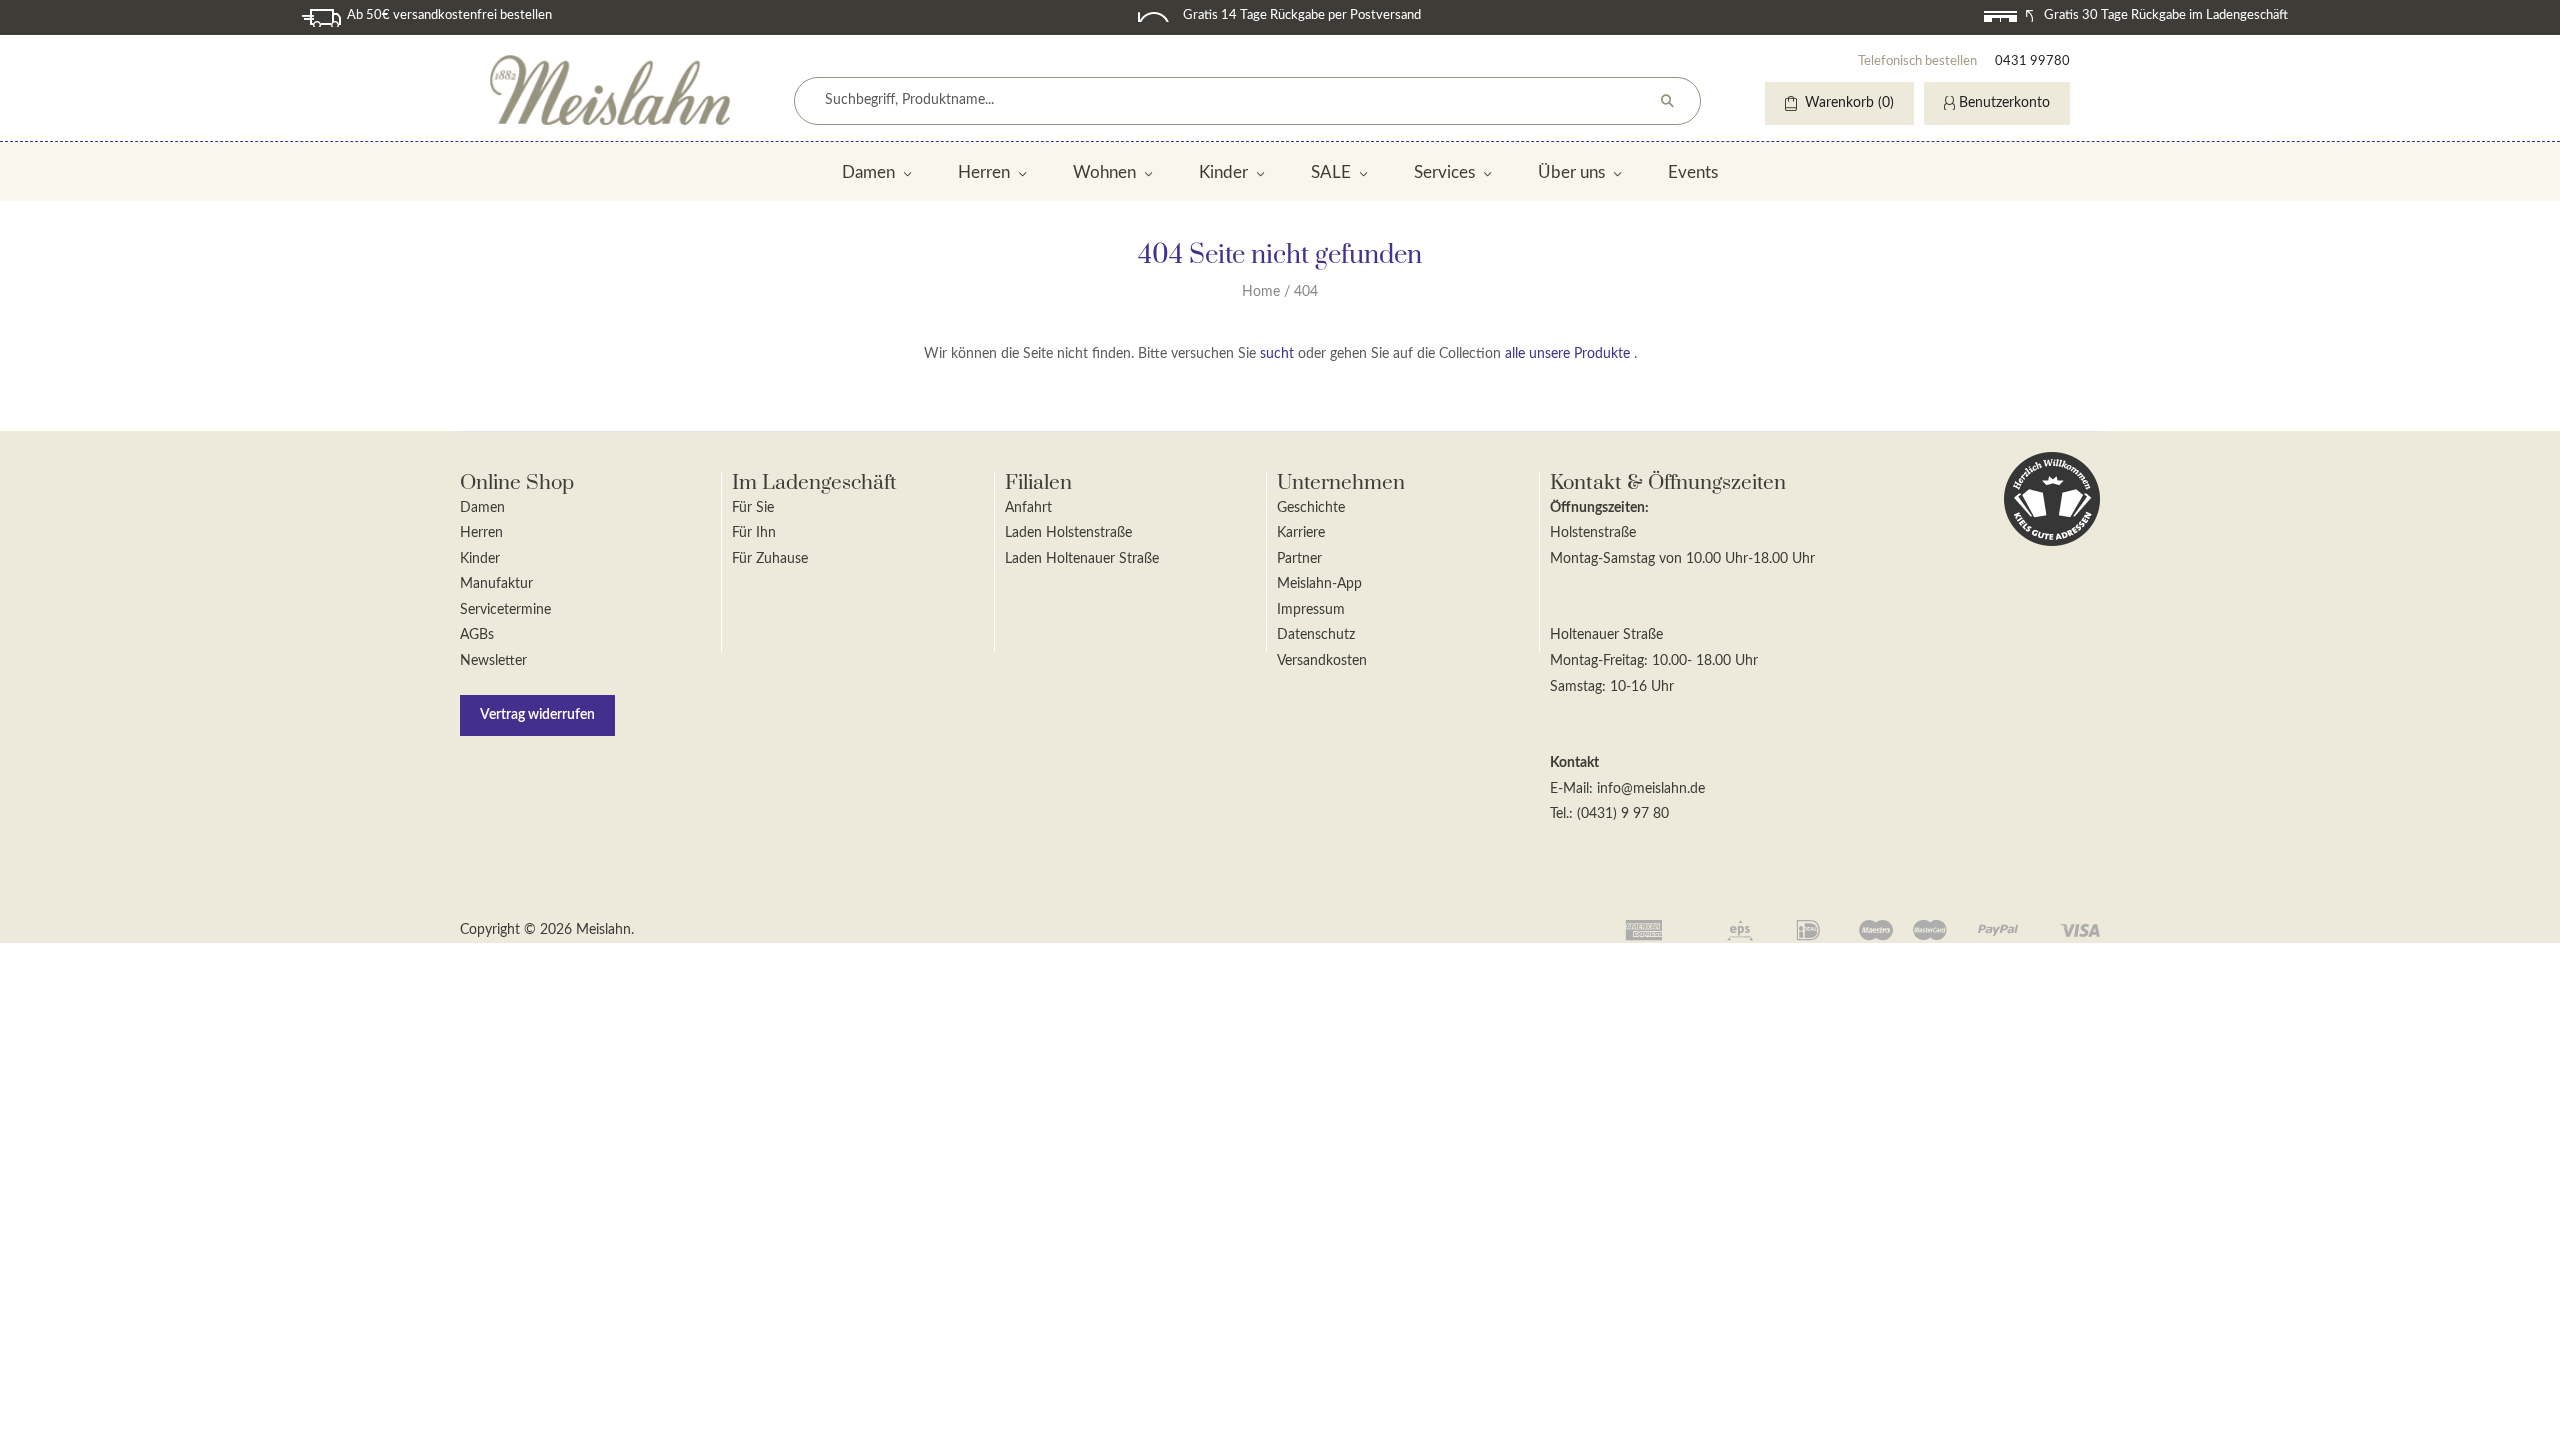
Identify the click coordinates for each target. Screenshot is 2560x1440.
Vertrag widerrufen (537, 715)
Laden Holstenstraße (1068, 533)
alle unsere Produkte (1567, 354)
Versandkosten (1322, 661)
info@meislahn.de (1651, 789)
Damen (868, 172)
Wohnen (1104, 172)
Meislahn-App (1319, 584)
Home (1261, 292)
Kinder (1223, 172)
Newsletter (493, 661)
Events (1693, 172)
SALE (1331, 172)
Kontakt (1574, 763)
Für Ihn (754, 533)
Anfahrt (1028, 508)
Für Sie (753, 508)
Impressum (1311, 610)
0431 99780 (2032, 61)
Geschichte (1311, 508)
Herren (984, 172)
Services (1444, 172)
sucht (1277, 354)
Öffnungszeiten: (1599, 508)
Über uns (1571, 172)
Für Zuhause (770, 559)
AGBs (477, 635)
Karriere (1301, 533)
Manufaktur (496, 584)
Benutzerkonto (2004, 103)
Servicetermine (505, 610)
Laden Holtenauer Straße (1082, 559)
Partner (1299, 559)
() (1849, 103)
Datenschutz (1316, 635)
